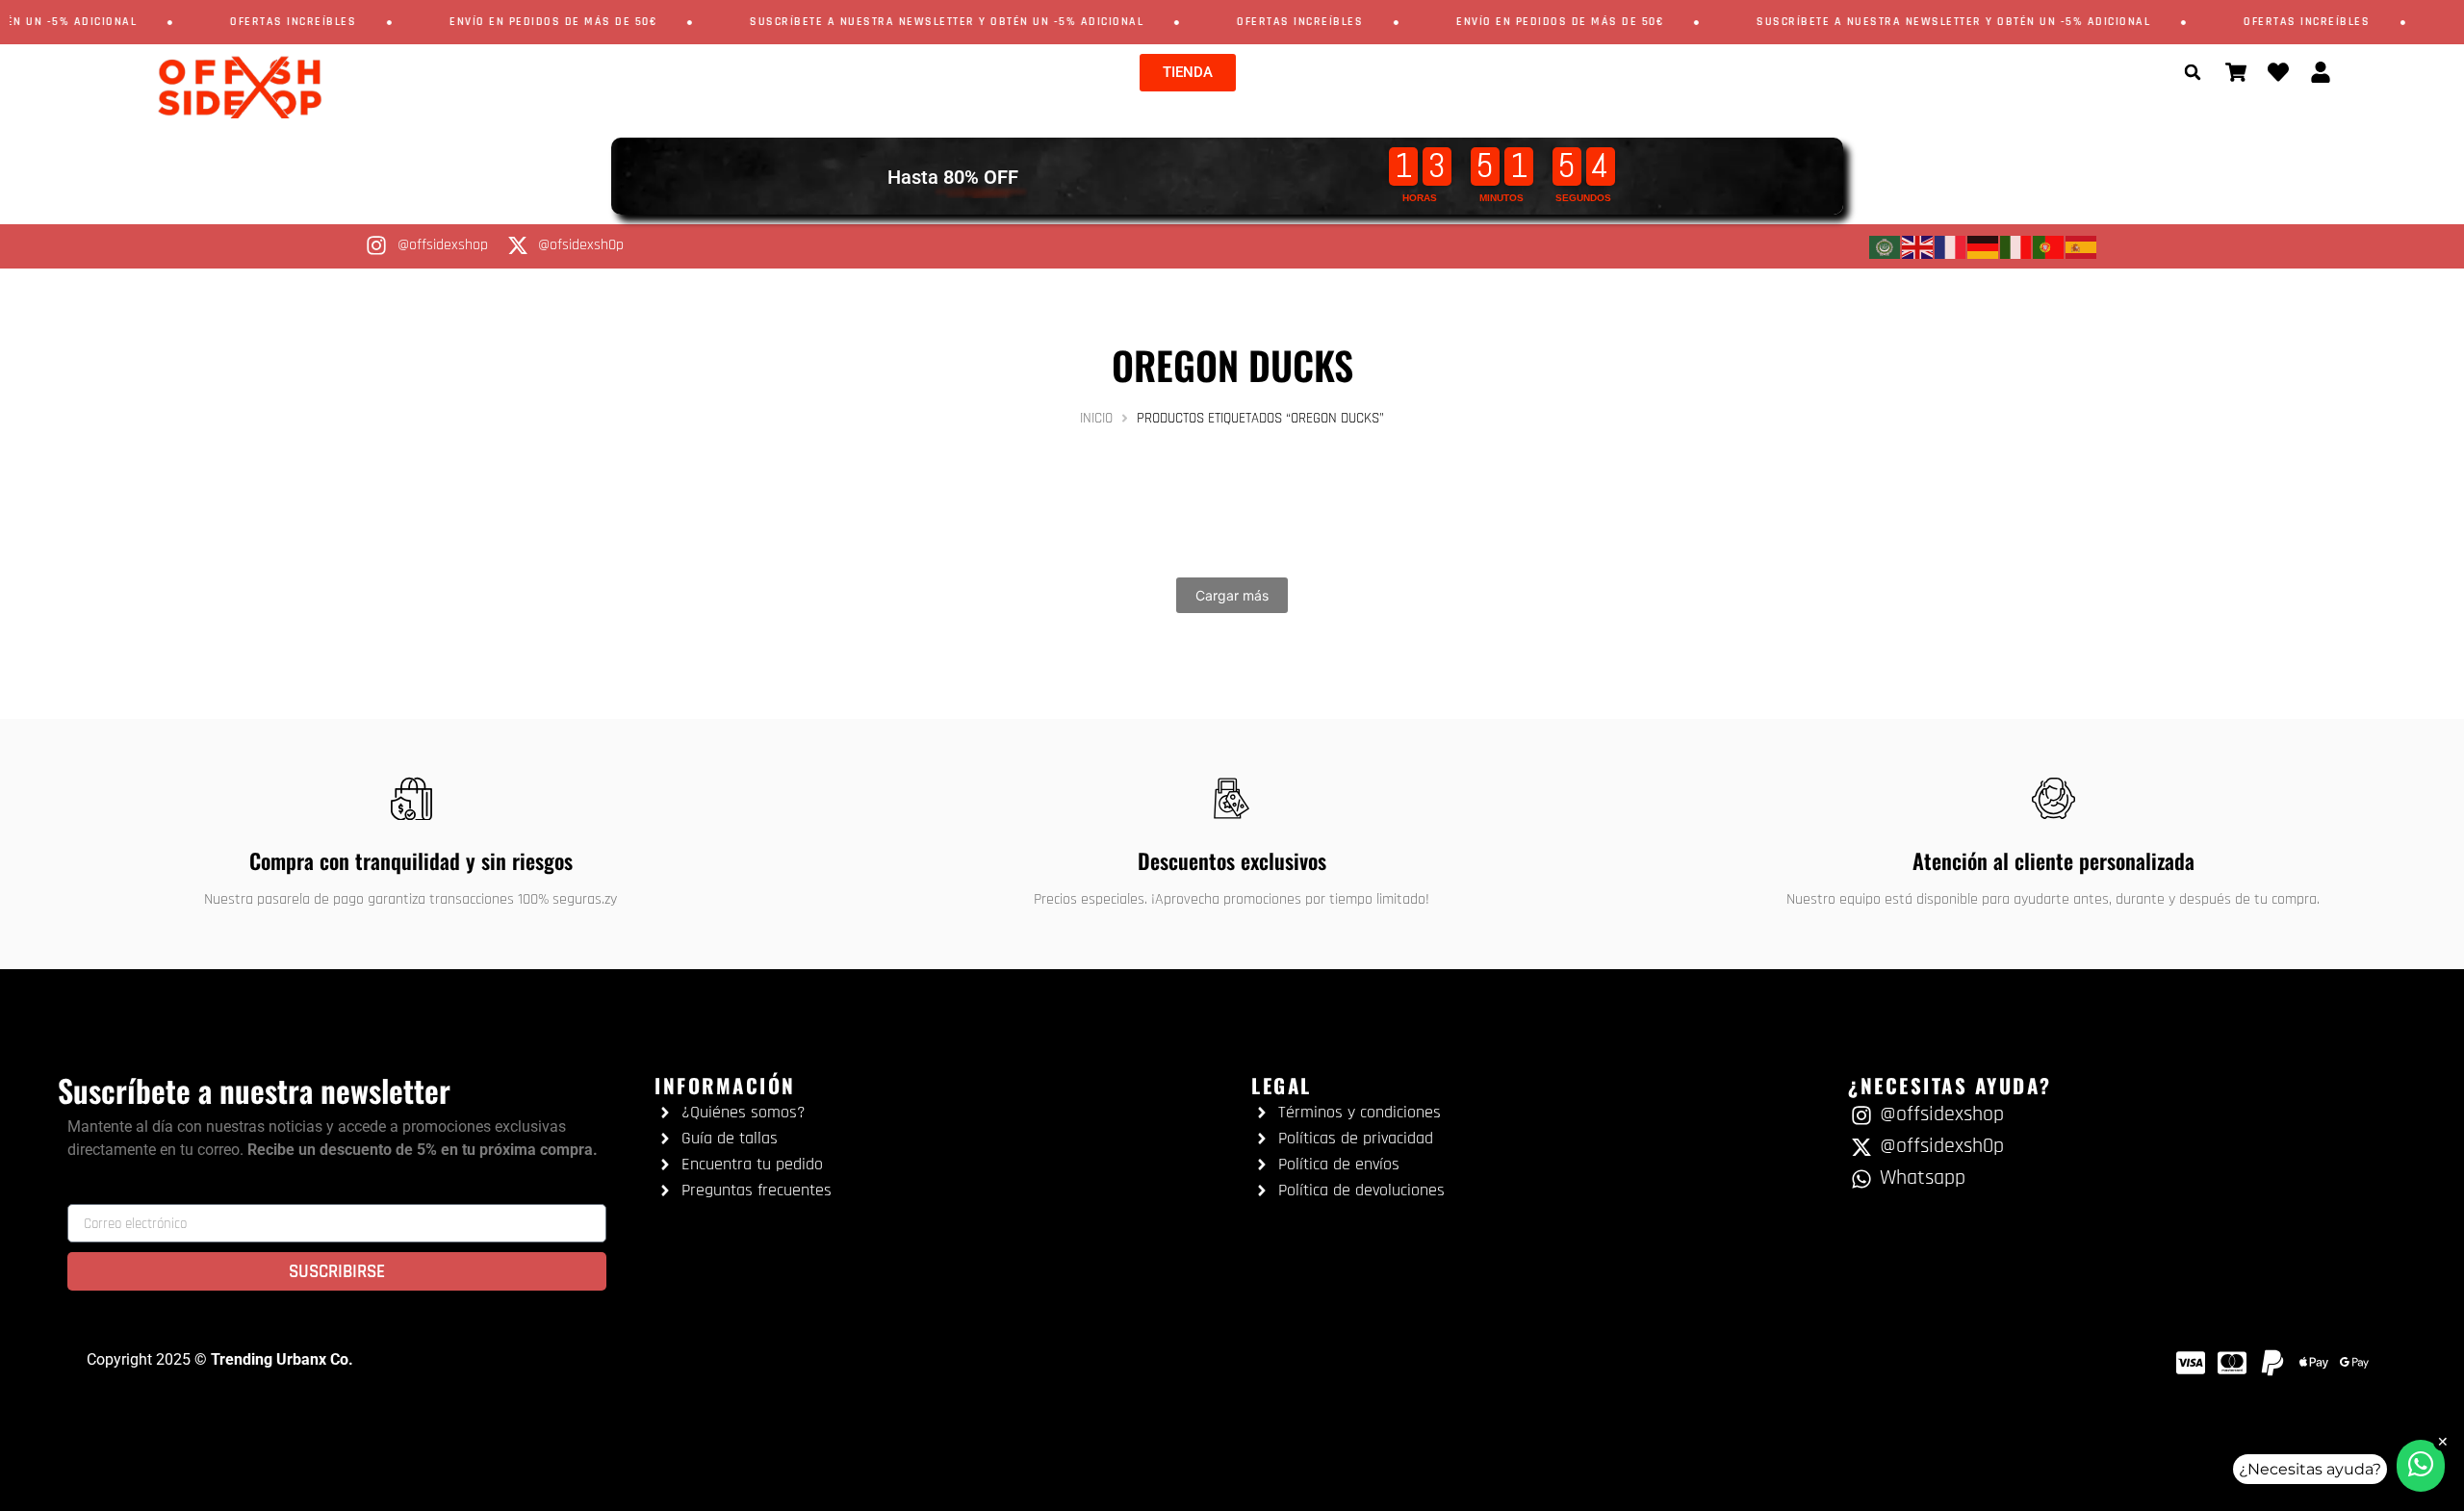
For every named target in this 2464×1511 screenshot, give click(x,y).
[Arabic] (1886, 246)
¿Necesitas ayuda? (2310, 1469)
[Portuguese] (2049, 246)
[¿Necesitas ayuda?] (2421, 1466)
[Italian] (2016, 246)
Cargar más (1232, 595)
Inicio (1096, 418)
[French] (1951, 246)
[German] (1984, 246)
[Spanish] (2082, 246)
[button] (2193, 72)
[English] (1918, 246)
